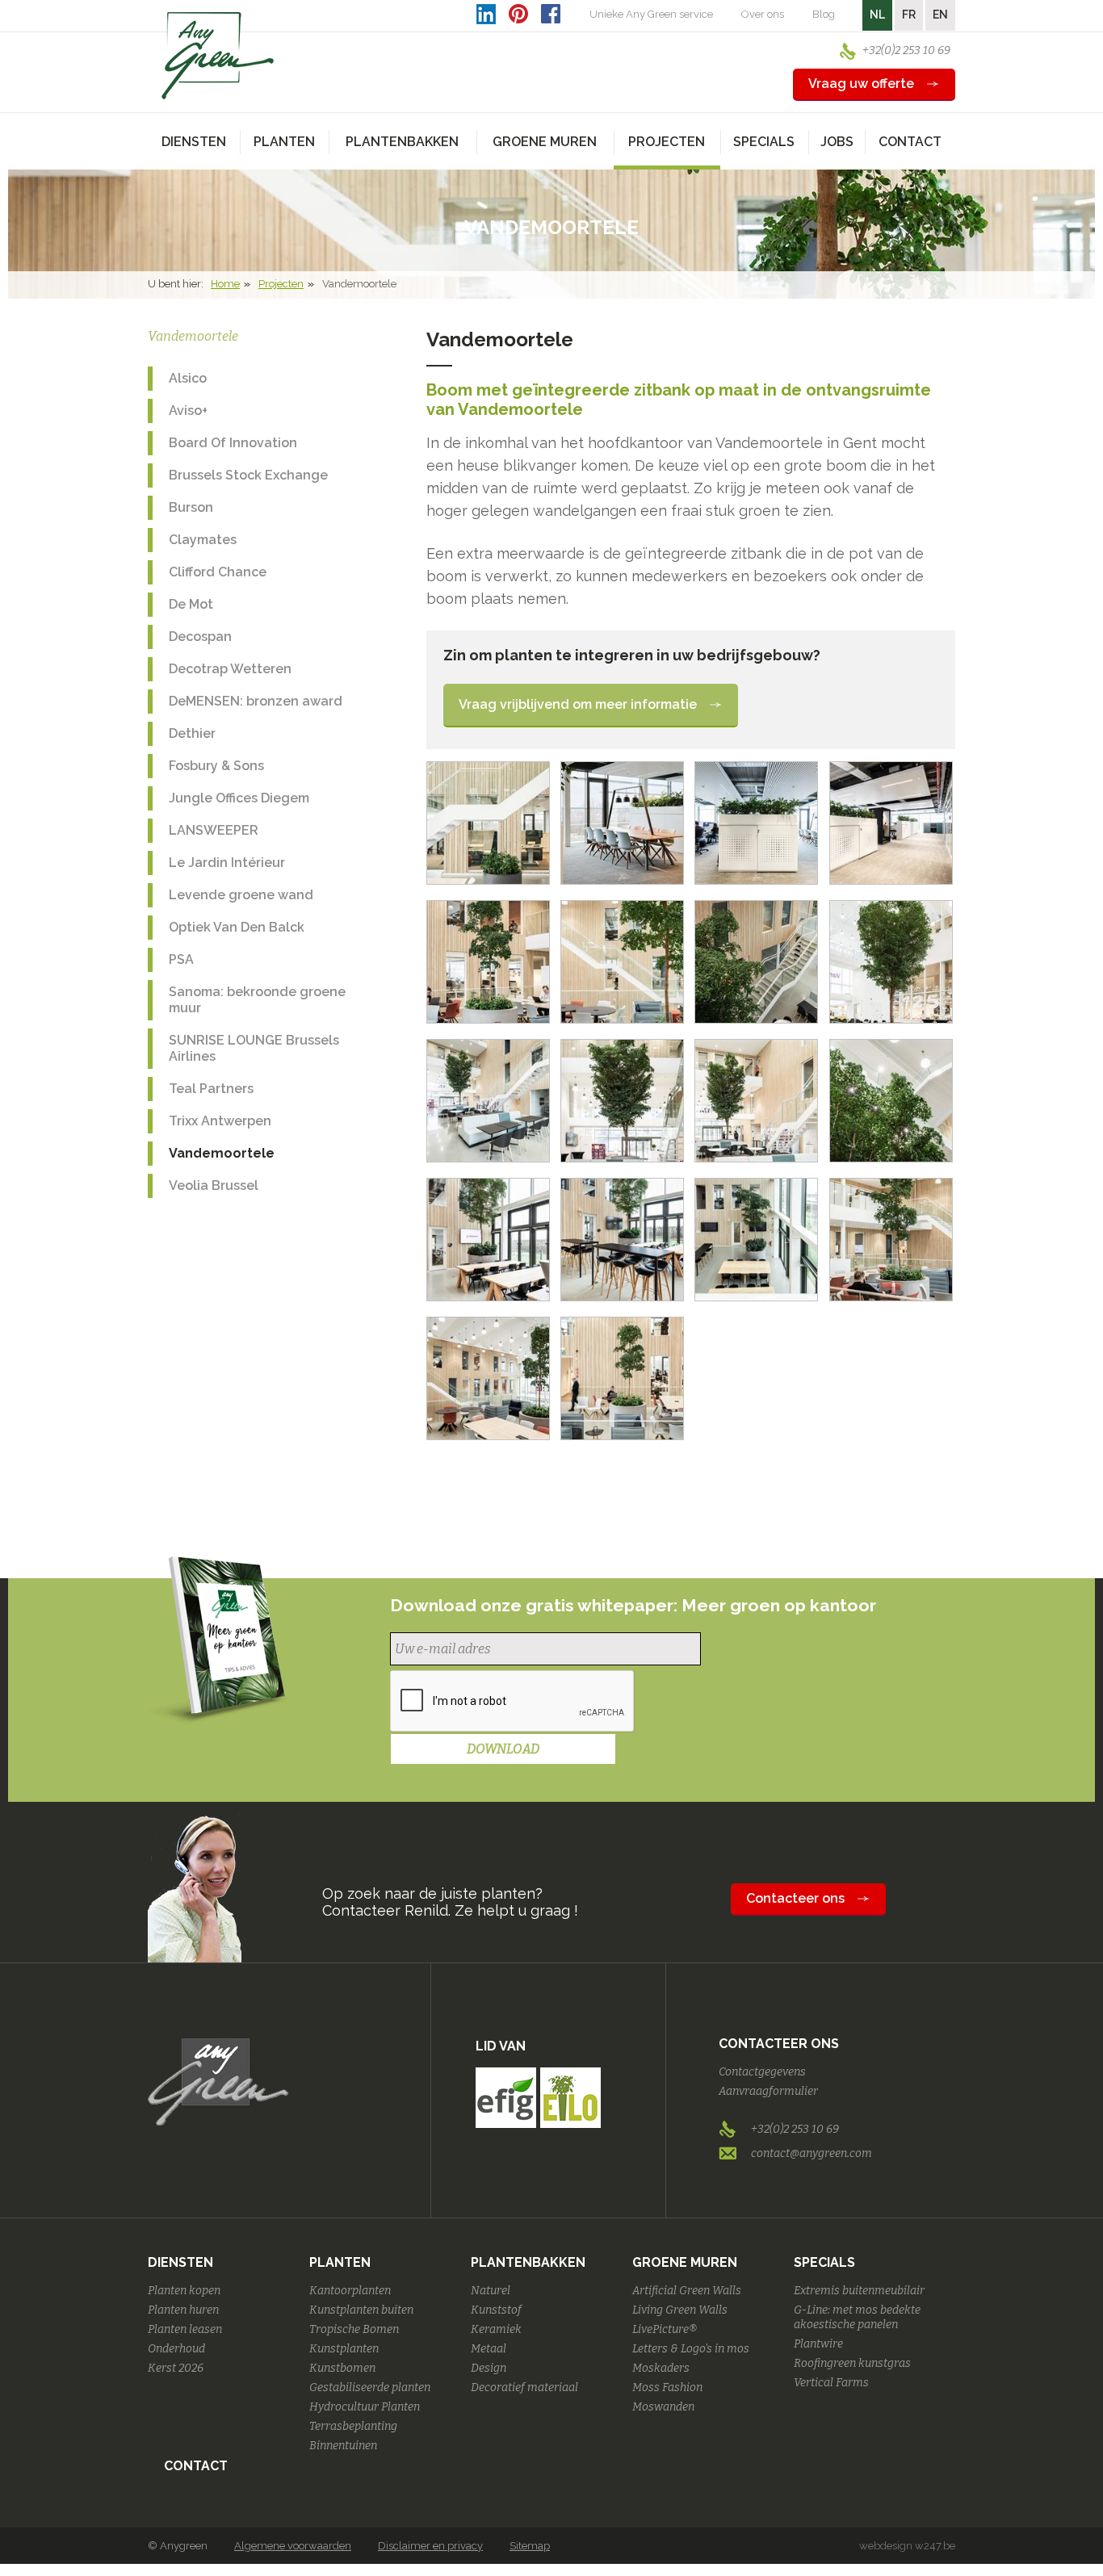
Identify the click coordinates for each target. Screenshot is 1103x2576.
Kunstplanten (344, 2349)
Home (225, 284)
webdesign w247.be (907, 2546)
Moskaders (661, 2368)
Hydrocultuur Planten (365, 2407)
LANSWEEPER (214, 830)
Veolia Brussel (214, 1185)
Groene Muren (685, 2262)
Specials (824, 2262)
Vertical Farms (831, 2383)
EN (940, 15)
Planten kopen (184, 2291)
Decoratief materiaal (524, 2388)
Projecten (281, 284)
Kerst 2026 (176, 2368)
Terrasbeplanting (353, 2426)
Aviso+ (188, 410)
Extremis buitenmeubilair (859, 2291)
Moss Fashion (667, 2388)
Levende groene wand (241, 895)
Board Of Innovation (233, 443)
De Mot (191, 604)
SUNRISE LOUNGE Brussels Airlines (254, 1048)
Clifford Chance (218, 572)
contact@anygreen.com (812, 2153)
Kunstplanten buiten (361, 2310)
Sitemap (530, 2546)
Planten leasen (185, 2329)
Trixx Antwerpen (220, 1121)
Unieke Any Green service (651, 14)
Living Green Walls (680, 2310)
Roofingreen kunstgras (852, 2363)
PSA (181, 959)
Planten (340, 2262)
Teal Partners (211, 1089)
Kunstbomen (342, 2368)
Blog (824, 14)
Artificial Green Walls (687, 2291)
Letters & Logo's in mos (691, 2349)
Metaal (489, 2349)
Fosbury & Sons (216, 766)
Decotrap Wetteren (230, 669)
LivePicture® (665, 2329)
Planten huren (183, 2310)
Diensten (180, 2262)
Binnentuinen (343, 2446)
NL (877, 15)
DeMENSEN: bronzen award (256, 701)
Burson (191, 507)
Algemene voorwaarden (293, 2546)
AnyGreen (218, 56)
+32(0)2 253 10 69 (906, 50)
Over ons (763, 14)
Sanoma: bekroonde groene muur (257, 1000)
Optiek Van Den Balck (237, 927)
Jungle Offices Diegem (239, 798)
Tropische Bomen (354, 2329)
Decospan (200, 637)
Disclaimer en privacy (430, 2546)
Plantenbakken (528, 2262)
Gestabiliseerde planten (370, 2388)
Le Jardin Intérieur (227, 863)
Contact (910, 142)
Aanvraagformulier (768, 2091)
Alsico (188, 378)
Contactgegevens (762, 2072)
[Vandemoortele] (488, 823)
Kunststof (496, 2310)
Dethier (192, 733)
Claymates (203, 540)
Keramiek (496, 2329)
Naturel (491, 2291)
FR (909, 15)
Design (489, 2368)
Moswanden (663, 2407)
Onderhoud (176, 2349)
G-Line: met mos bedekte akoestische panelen (857, 2317)
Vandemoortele (222, 1153)
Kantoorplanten (350, 2291)
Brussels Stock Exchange (248, 475)
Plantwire (818, 2344)
